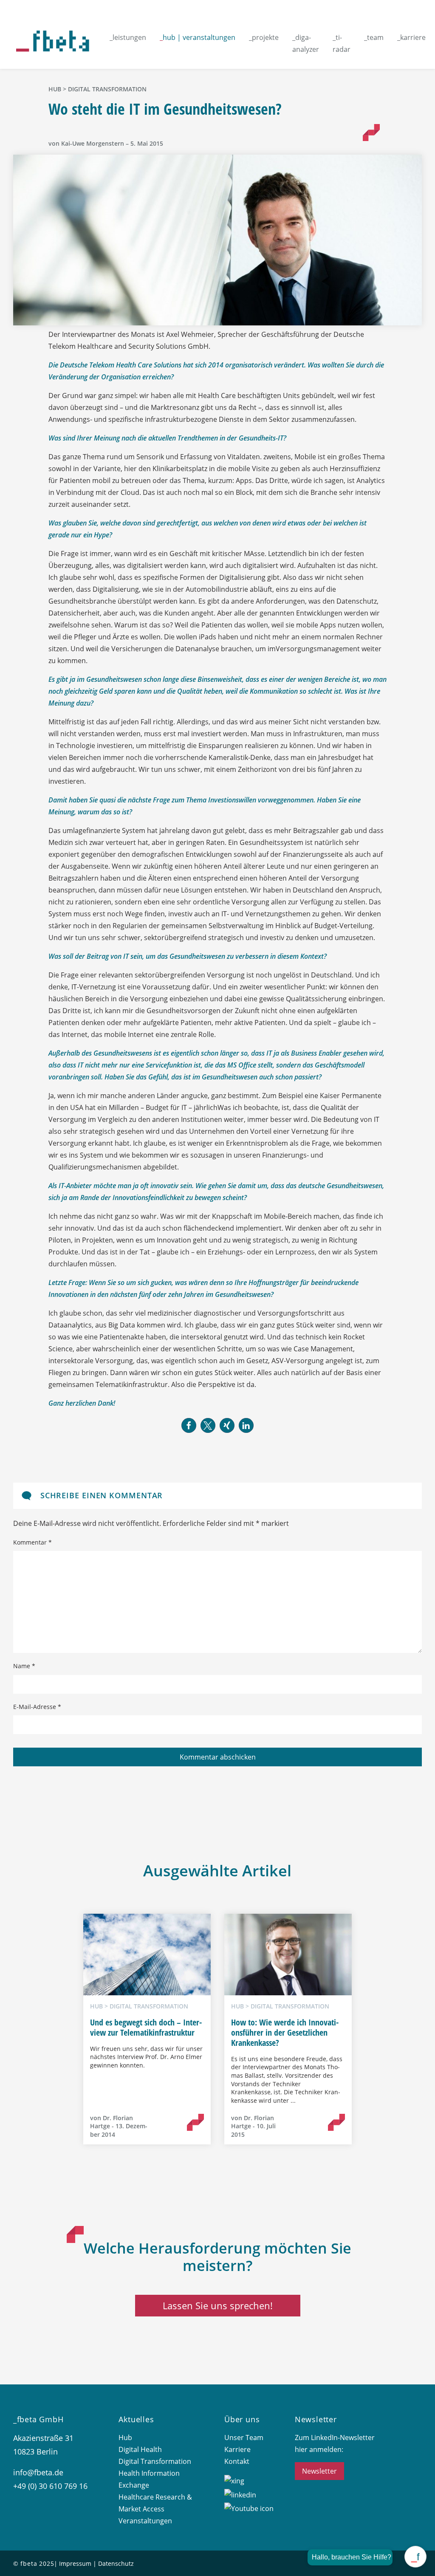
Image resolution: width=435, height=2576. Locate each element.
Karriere (237, 2449)
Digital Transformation (107, 89)
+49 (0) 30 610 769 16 (50, 2486)
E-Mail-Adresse (37, 1707)
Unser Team (244, 2438)
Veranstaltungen (145, 2521)
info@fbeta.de (38, 2472)
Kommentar (32, 1542)
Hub (125, 2438)
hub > (58, 89)
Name (24, 1666)
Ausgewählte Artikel (217, 1871)
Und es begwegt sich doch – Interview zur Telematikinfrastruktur (146, 2027)
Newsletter (319, 2471)
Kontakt (237, 2461)
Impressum (75, 2563)
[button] (189, 1425)
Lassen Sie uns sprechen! (218, 2305)
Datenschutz (116, 2563)
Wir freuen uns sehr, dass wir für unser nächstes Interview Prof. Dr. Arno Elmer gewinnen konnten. (146, 2057)
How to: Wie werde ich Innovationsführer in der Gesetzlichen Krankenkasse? (285, 2032)
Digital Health (140, 2449)
